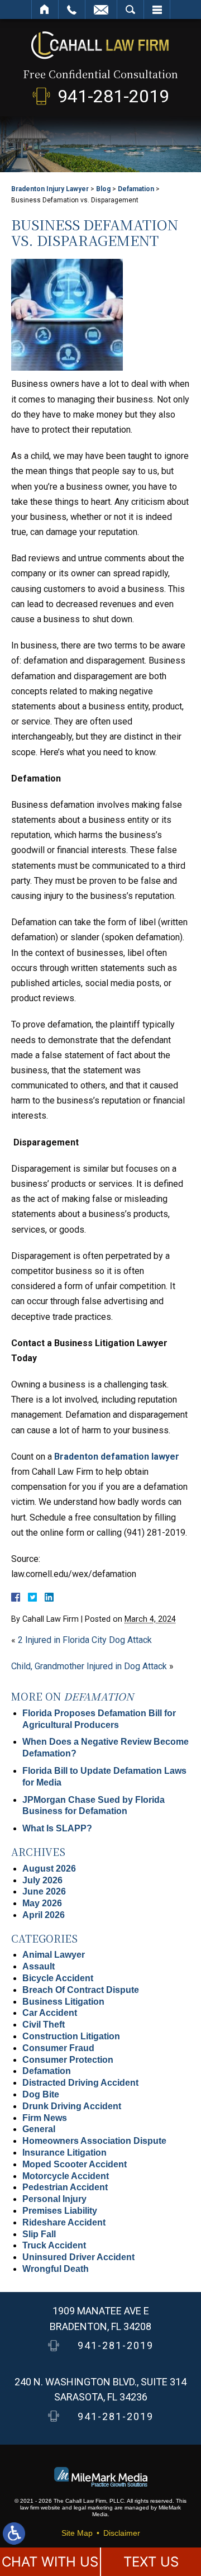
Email (101, 10)
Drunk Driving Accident (72, 2106)
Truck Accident (54, 2245)
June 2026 (44, 1891)
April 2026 (44, 1915)
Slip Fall (39, 2234)
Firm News (45, 2118)
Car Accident (50, 2013)
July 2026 (42, 1880)
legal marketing (93, 2508)
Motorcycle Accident (66, 2176)
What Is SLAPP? (57, 1828)
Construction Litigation (71, 2036)
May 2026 (42, 1903)
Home (45, 10)
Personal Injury (54, 2199)
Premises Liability (60, 2211)
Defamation (136, 189)
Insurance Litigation (64, 2153)
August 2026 (49, 1869)
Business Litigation (63, 2002)
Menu (157, 10)
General (39, 2129)
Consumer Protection (68, 2060)
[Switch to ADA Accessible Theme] (14, 2534)
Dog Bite (41, 2094)
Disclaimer (122, 2533)
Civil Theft (44, 2025)
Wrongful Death (56, 2269)
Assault (39, 1966)
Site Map (77, 2533)
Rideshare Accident (64, 2222)
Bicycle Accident (58, 1978)
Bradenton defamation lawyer (116, 1457)
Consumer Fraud (58, 2048)
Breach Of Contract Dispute (81, 1990)
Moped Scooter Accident (75, 2164)
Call (72, 10)
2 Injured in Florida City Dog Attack (85, 1640)
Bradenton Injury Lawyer (50, 189)
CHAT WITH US (50, 2562)
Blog (103, 189)
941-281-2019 (113, 96)
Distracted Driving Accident (80, 2083)
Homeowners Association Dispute (94, 2141)
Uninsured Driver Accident (78, 2257)
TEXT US (151, 2562)
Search (130, 10)
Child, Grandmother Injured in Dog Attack (89, 1666)
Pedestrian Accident (65, 2187)
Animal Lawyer (54, 1955)
